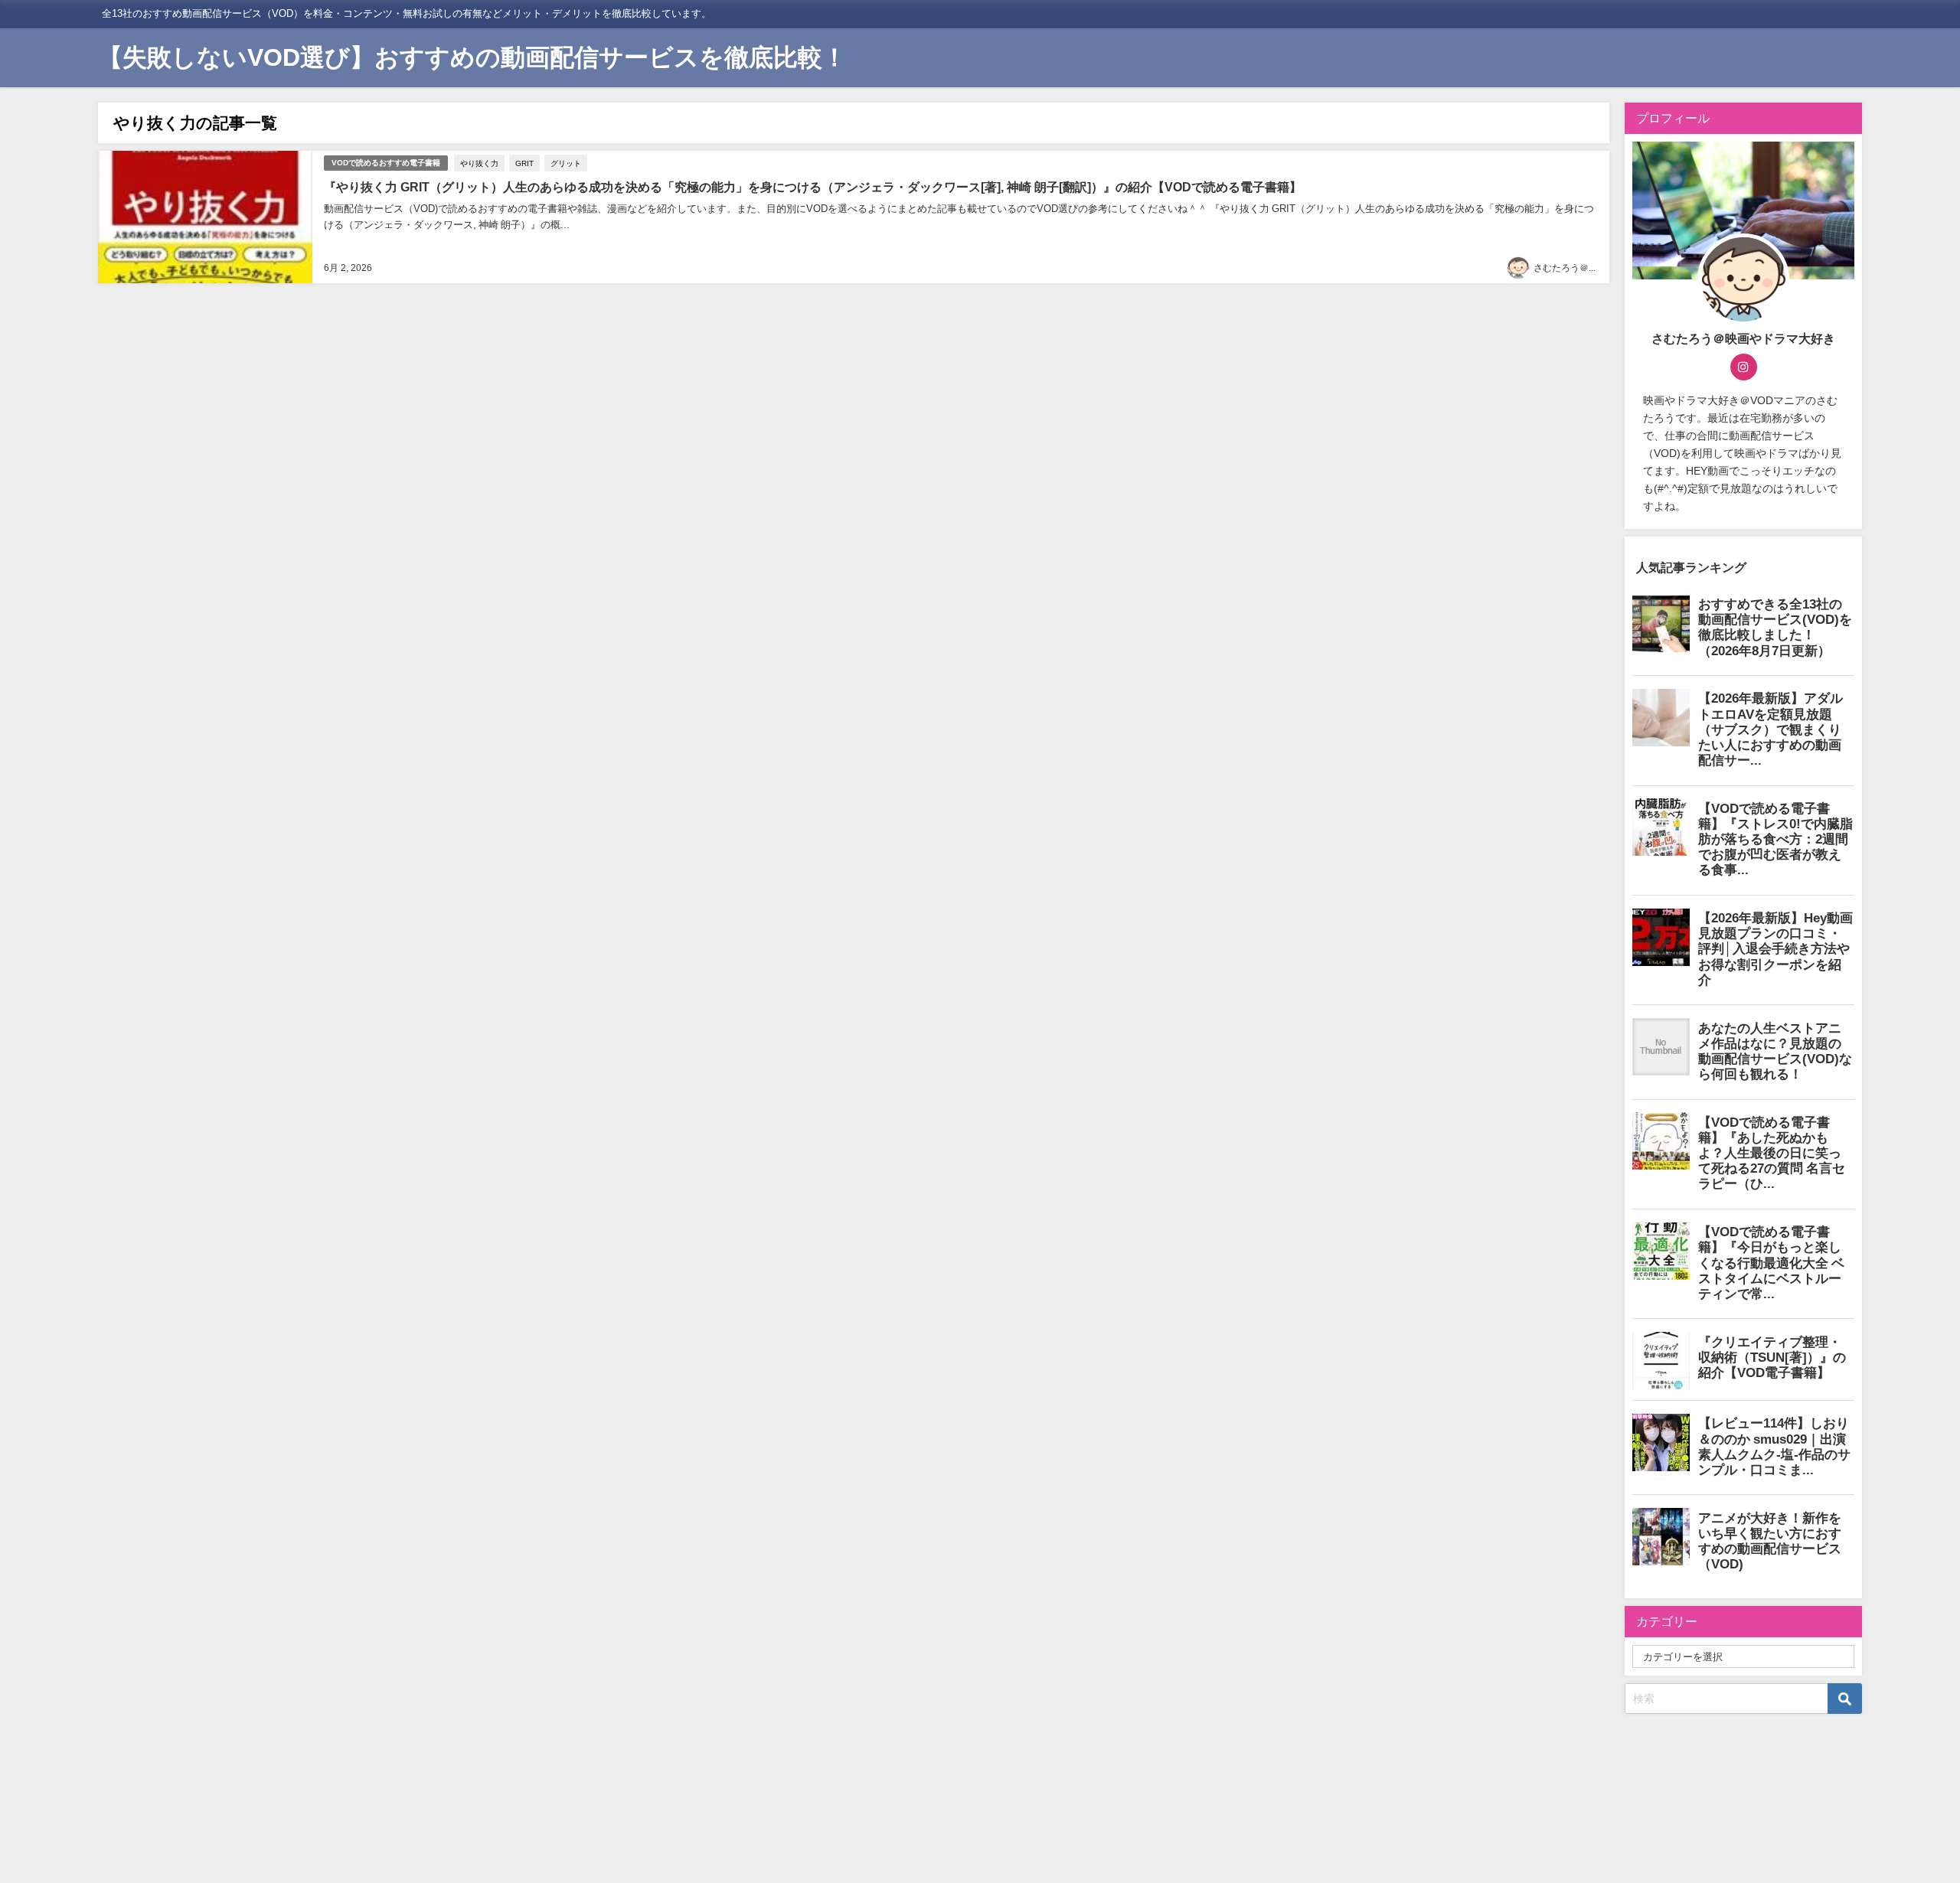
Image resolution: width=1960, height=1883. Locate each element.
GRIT (524, 163)
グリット (566, 163)
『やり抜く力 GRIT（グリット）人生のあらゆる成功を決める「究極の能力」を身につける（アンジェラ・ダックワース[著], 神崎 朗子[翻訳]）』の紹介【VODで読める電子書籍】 (813, 187)
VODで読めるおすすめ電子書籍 (386, 163)
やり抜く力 (479, 163)
